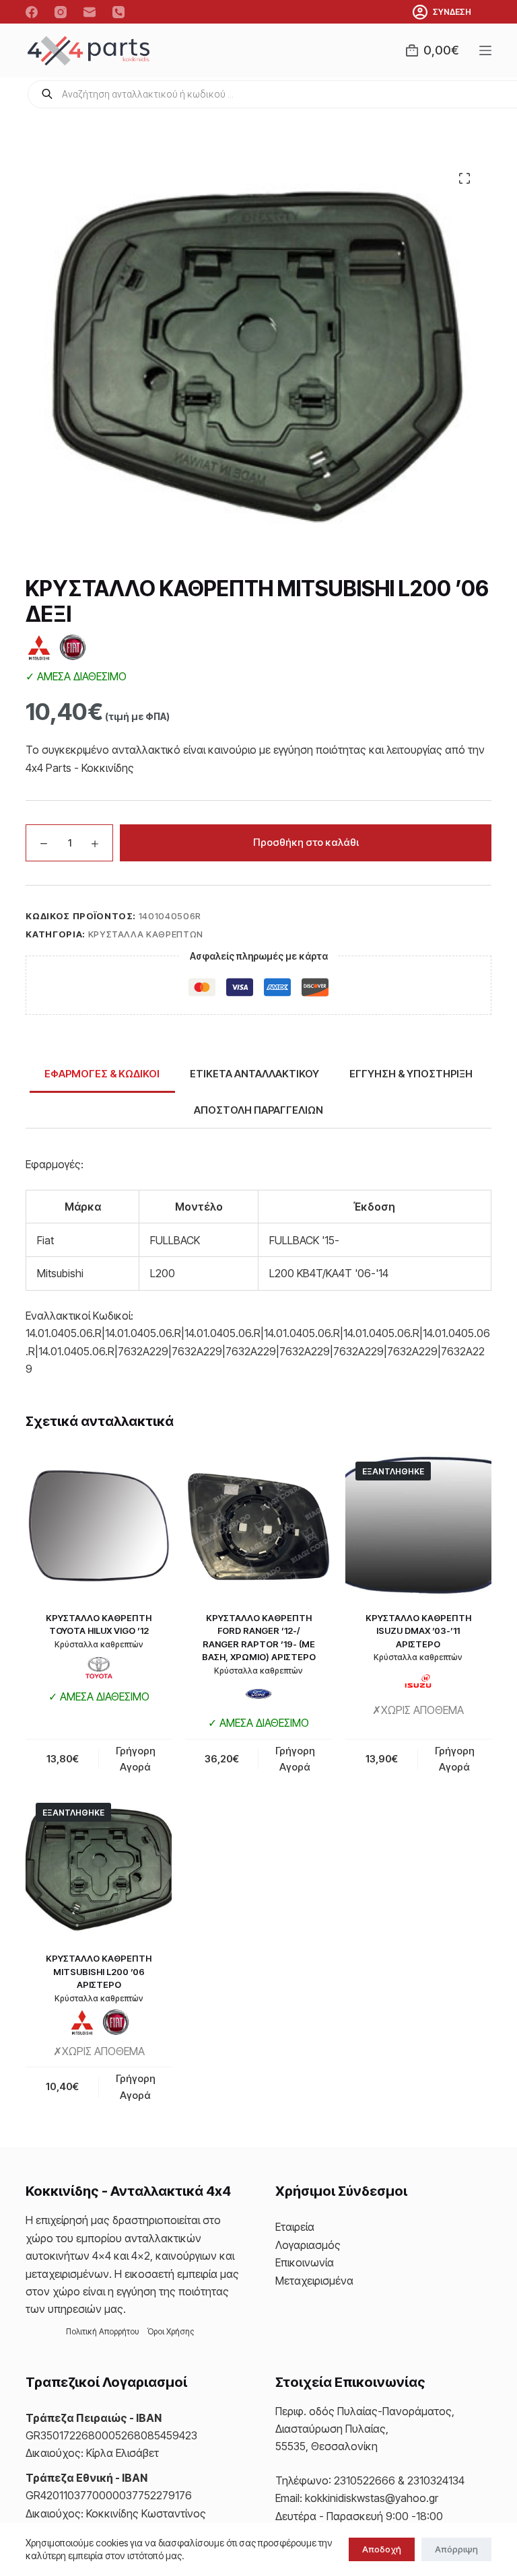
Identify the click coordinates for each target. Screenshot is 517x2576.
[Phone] (118, 12)
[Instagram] (61, 12)
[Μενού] (485, 50)
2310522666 (365, 2480)
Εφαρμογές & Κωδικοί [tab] (102, 1074)
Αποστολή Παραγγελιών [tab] (258, 1110)
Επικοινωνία (305, 2262)
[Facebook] (32, 12)
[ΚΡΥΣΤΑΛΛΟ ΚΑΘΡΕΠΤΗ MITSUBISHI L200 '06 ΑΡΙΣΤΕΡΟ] (99, 1866)
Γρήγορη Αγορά (455, 1759)
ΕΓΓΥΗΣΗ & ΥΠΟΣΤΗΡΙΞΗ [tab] (411, 1074)
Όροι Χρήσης (171, 2331)
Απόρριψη (456, 2549)
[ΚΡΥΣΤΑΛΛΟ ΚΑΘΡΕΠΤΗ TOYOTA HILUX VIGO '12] (99, 1525)
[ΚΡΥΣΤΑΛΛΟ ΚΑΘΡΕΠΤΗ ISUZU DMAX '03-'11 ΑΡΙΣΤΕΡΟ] (418, 1525)
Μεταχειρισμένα (314, 2281)
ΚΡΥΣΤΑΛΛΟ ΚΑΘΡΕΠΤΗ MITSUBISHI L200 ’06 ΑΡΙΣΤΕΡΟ (99, 1971)
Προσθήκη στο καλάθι (306, 842)
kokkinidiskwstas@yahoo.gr (372, 2498)
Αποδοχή (382, 2549)
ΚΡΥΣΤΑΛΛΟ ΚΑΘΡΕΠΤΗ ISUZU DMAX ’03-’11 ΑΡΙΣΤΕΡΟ (418, 1631)
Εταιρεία (295, 2227)
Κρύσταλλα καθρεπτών (146, 934)
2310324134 (436, 2480)
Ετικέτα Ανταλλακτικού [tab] (254, 1074)
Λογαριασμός (308, 2245)
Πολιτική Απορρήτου (103, 2331)
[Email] (90, 12)
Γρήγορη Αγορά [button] (136, 1759)
